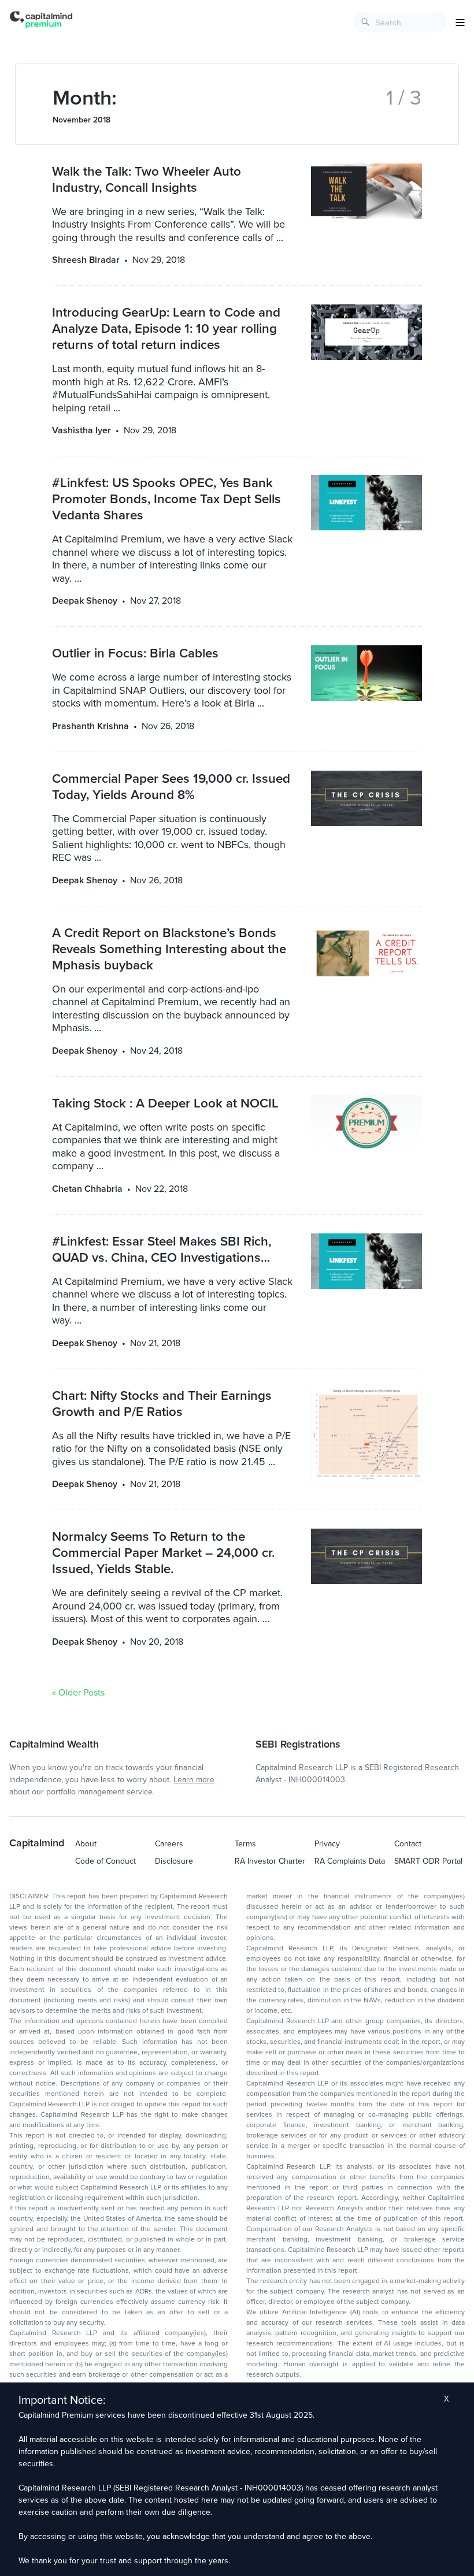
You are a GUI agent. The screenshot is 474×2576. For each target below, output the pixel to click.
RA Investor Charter (270, 1861)
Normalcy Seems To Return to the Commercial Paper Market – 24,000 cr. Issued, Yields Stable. (163, 1553)
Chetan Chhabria (87, 1189)
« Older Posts (78, 1693)
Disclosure (174, 1861)
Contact (408, 1844)
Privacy (327, 1844)
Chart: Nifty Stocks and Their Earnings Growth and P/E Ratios (162, 1404)
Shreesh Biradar (86, 260)
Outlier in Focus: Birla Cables (135, 653)
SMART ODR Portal (428, 1861)
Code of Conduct (105, 1861)
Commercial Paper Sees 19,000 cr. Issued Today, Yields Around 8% (171, 787)
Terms (245, 1844)
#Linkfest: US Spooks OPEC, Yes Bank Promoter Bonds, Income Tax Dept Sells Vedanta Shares (166, 499)
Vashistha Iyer (82, 430)
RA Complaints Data (350, 1861)
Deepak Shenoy (85, 601)
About (86, 1844)
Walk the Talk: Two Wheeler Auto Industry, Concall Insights (147, 179)
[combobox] (400, 23)
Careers (169, 1844)
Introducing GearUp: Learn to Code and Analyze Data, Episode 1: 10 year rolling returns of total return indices (166, 328)
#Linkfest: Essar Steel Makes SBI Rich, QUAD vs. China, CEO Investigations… (162, 1249)
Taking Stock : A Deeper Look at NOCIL (165, 1103)
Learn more (194, 1780)
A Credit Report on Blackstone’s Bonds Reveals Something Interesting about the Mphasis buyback (169, 949)
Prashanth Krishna (90, 726)
